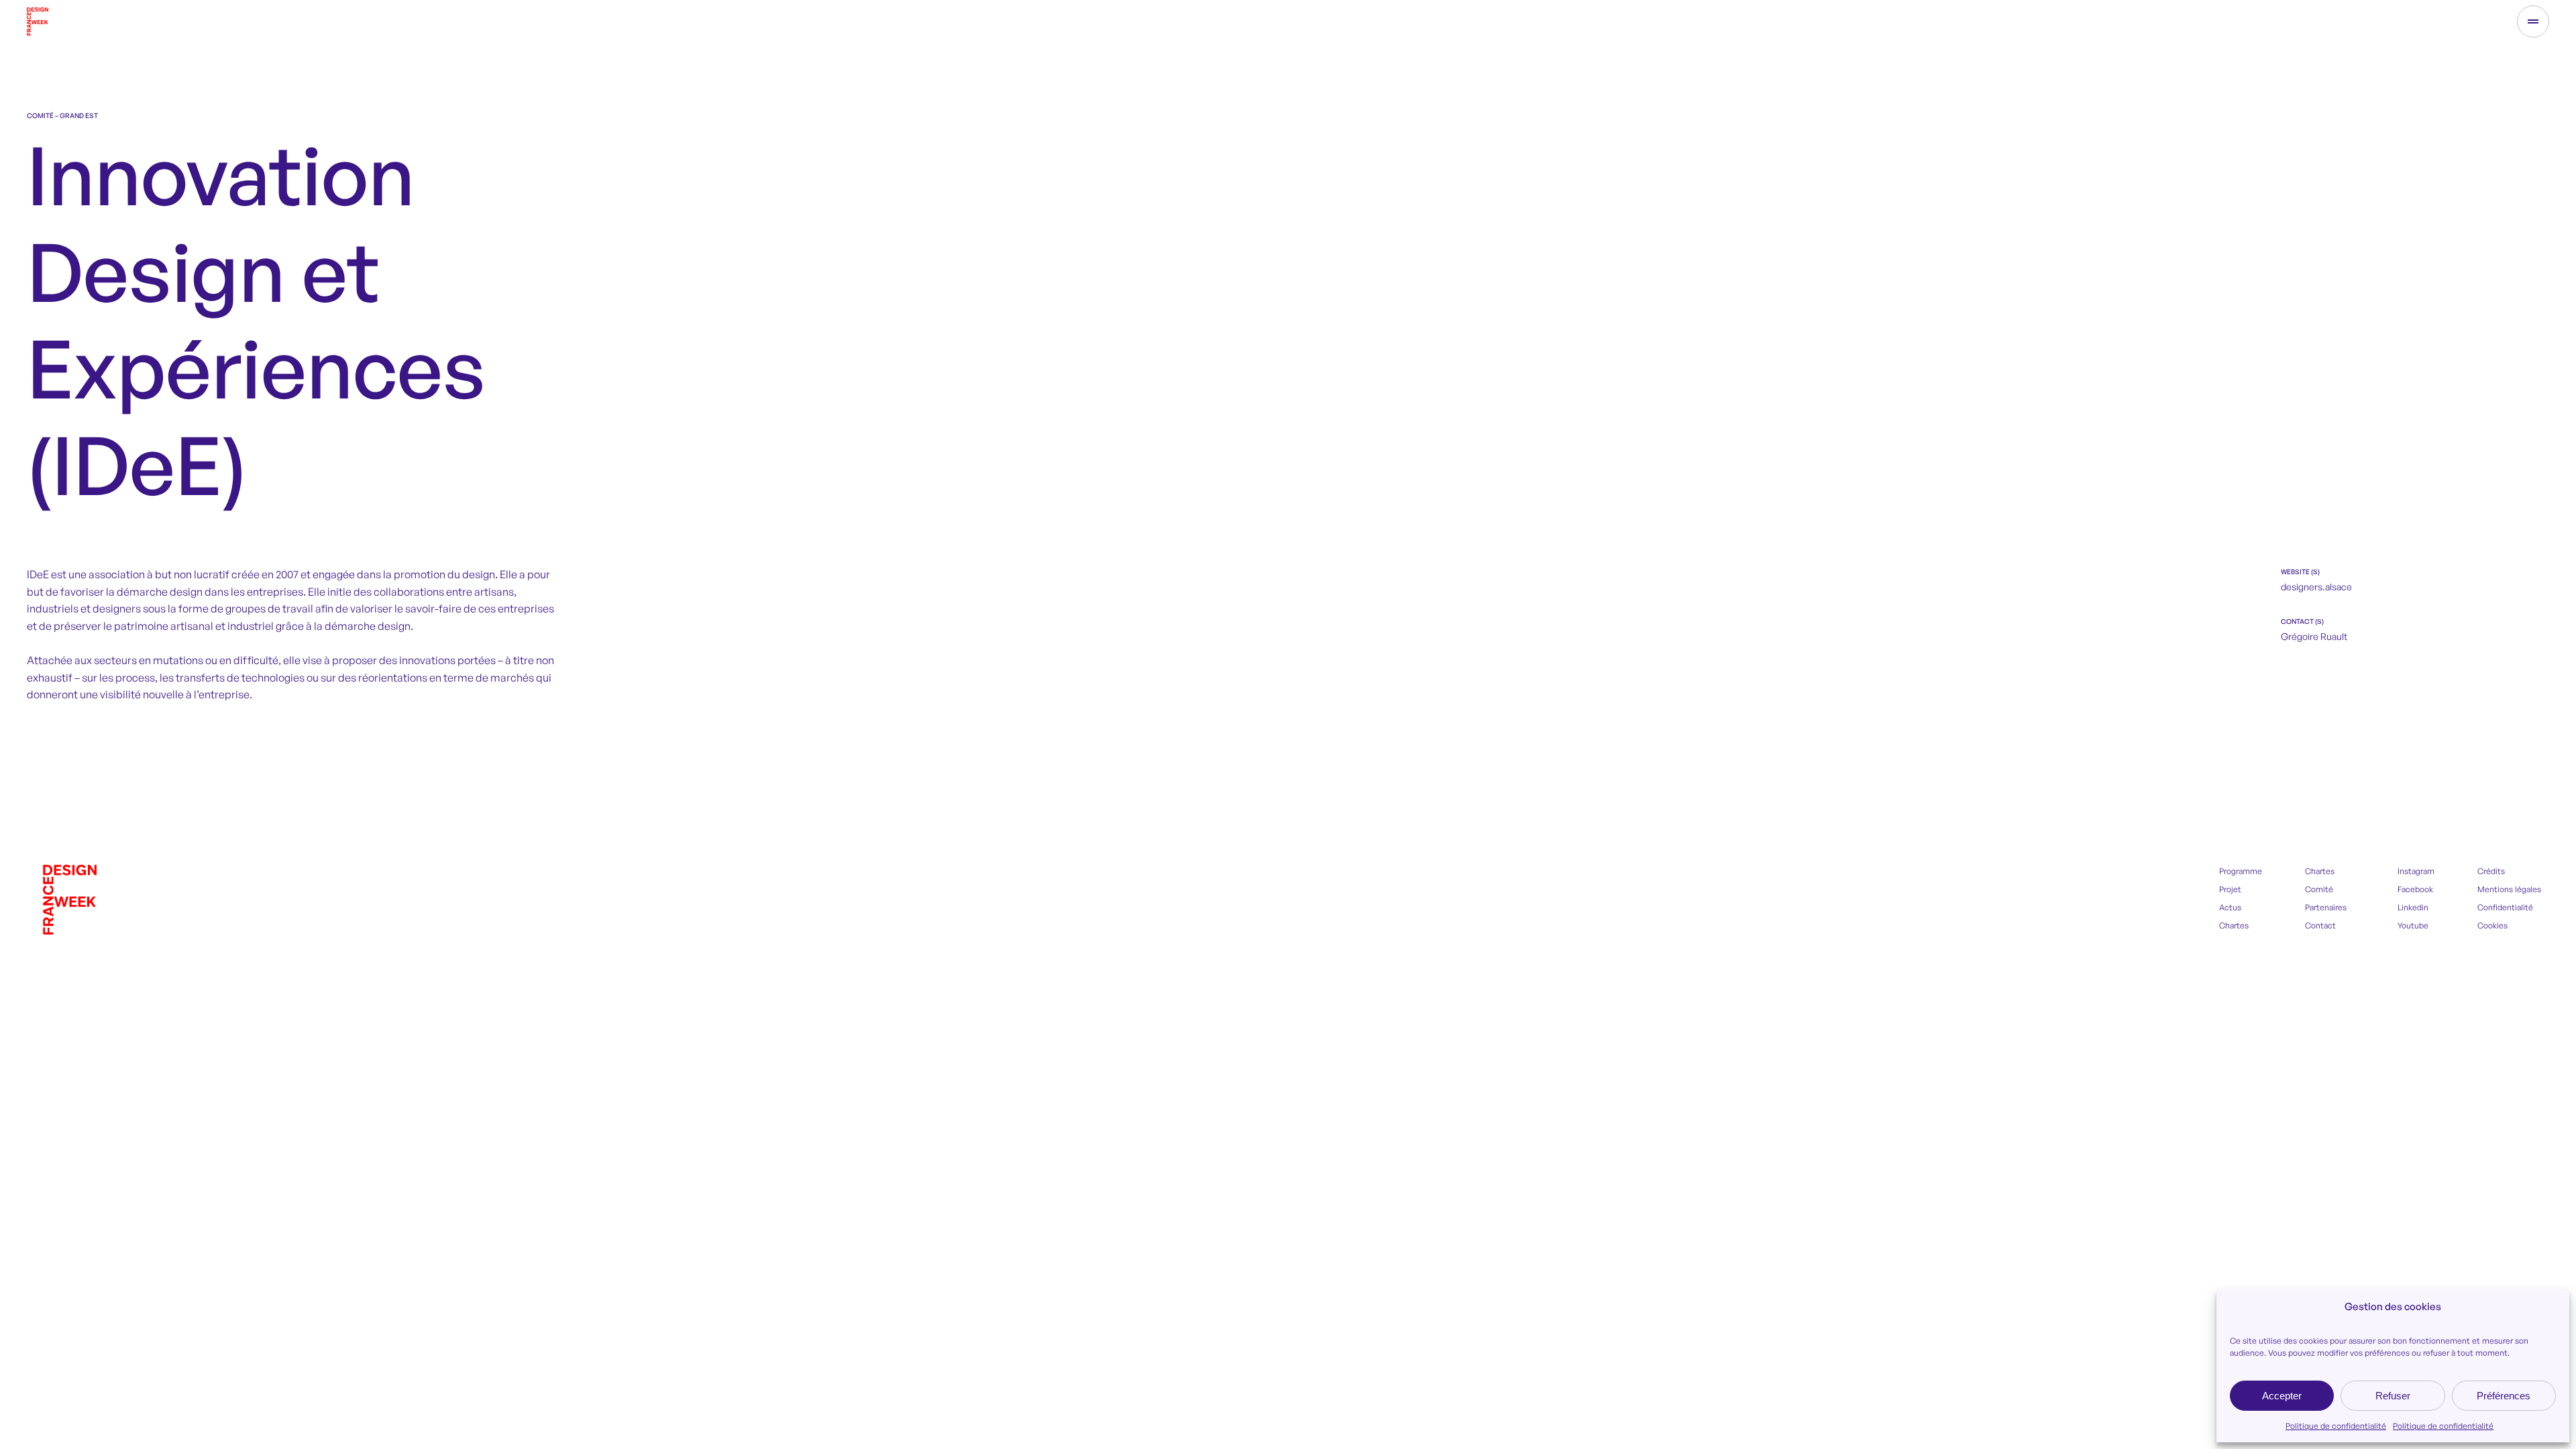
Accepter (2282, 1396)
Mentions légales (2509, 889)
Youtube (2413, 925)
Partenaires (2326, 907)
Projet (2230, 889)
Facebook (2415, 889)
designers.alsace (2316, 587)
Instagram (2416, 871)
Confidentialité (2505, 907)
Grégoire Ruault (2314, 636)
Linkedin (2413, 907)
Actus (2230, 907)
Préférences (2504, 1396)
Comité (2319, 889)
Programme (2241, 871)
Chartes (2234, 925)
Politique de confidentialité (2336, 1426)
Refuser (2393, 1396)
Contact (2320, 925)
